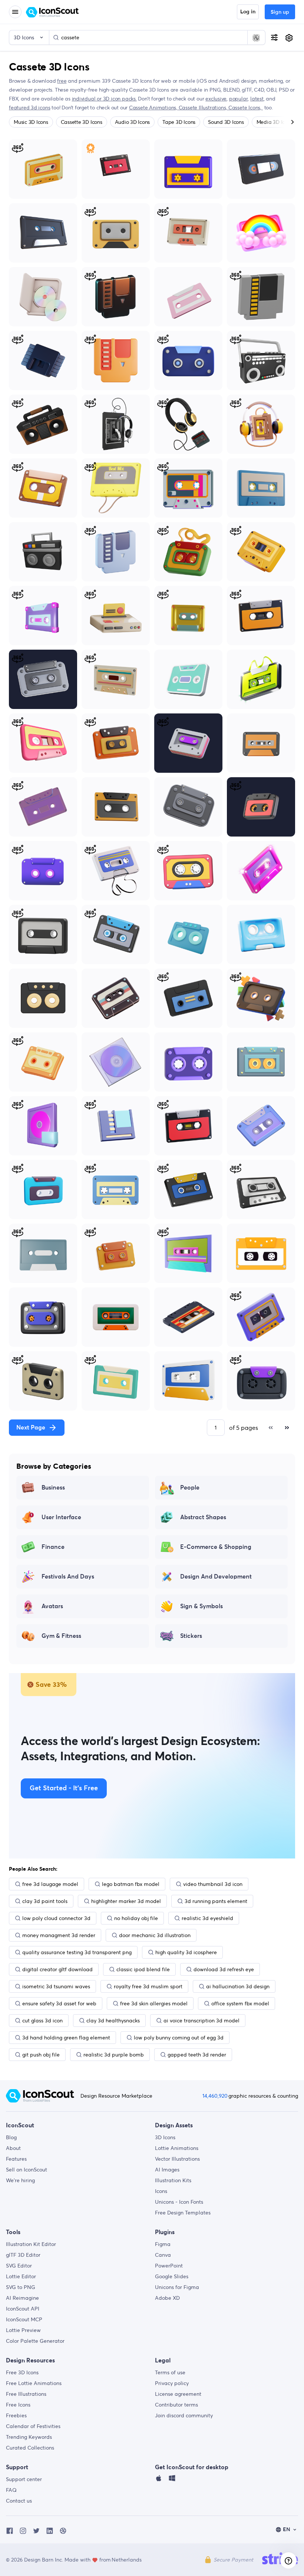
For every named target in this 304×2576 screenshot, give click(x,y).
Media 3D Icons (275, 122)
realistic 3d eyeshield (207, 1918)
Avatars (52, 1606)
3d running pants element (216, 1901)
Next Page (31, 1428)
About (13, 2148)
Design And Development (216, 1577)
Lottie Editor (21, 2276)
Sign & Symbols (201, 1606)
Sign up (280, 12)
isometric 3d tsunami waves (56, 1986)
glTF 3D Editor (23, 2255)
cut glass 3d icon (42, 2021)
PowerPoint (169, 2266)
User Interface (61, 1517)
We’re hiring (20, 2180)
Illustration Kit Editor (31, 2244)
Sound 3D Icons (226, 122)
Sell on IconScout (27, 2170)
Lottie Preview (23, 2330)
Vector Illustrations (177, 2159)
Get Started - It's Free (64, 1788)
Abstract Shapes (203, 1517)
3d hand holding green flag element (66, 2038)
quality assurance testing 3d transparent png (77, 1952)
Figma (163, 2244)
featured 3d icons (29, 108)
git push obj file (41, 2055)
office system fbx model (240, 2003)
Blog (11, 2137)
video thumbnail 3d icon (213, 1884)
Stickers (191, 1636)
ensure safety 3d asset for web (59, 2003)
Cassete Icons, (246, 108)
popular (239, 99)
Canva (163, 2255)
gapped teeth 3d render (197, 2055)
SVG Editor (19, 2266)
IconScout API (23, 2309)
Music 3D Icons (31, 122)
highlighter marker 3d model (126, 1901)
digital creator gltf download (57, 1969)
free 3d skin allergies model (154, 2003)
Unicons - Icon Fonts (179, 2202)
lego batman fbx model (131, 1884)
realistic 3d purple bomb (114, 2055)
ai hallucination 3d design (238, 1986)
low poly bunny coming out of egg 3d (179, 2038)
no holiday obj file (136, 1918)
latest (257, 99)
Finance (53, 1547)
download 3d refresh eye (224, 1969)
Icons (161, 2191)
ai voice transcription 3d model (201, 2021)
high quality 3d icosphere (186, 1952)
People (190, 1488)
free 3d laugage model (50, 1884)
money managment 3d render (59, 1935)
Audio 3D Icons (133, 122)
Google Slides (172, 2276)
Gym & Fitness (61, 1636)
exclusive (216, 99)
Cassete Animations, (154, 108)
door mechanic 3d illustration (155, 1935)
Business (53, 1488)
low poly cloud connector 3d (56, 1918)
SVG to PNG (21, 2287)
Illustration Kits (173, 2180)
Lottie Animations (177, 2148)
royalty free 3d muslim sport (148, 1986)
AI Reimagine (22, 2298)
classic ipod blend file (143, 1969)
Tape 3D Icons (179, 122)
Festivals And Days (68, 1577)
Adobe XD (167, 2298)
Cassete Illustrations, (204, 108)
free (62, 81)
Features (16, 2159)
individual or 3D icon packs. (104, 99)
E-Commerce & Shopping (216, 1547)
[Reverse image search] (256, 37)
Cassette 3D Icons (82, 122)
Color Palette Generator (35, 2341)
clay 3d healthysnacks (113, 2021)
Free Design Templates (183, 2213)
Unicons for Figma (177, 2287)
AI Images (167, 2170)
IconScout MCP (24, 2319)
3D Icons (165, 2137)
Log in (248, 12)
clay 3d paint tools (45, 1901)
